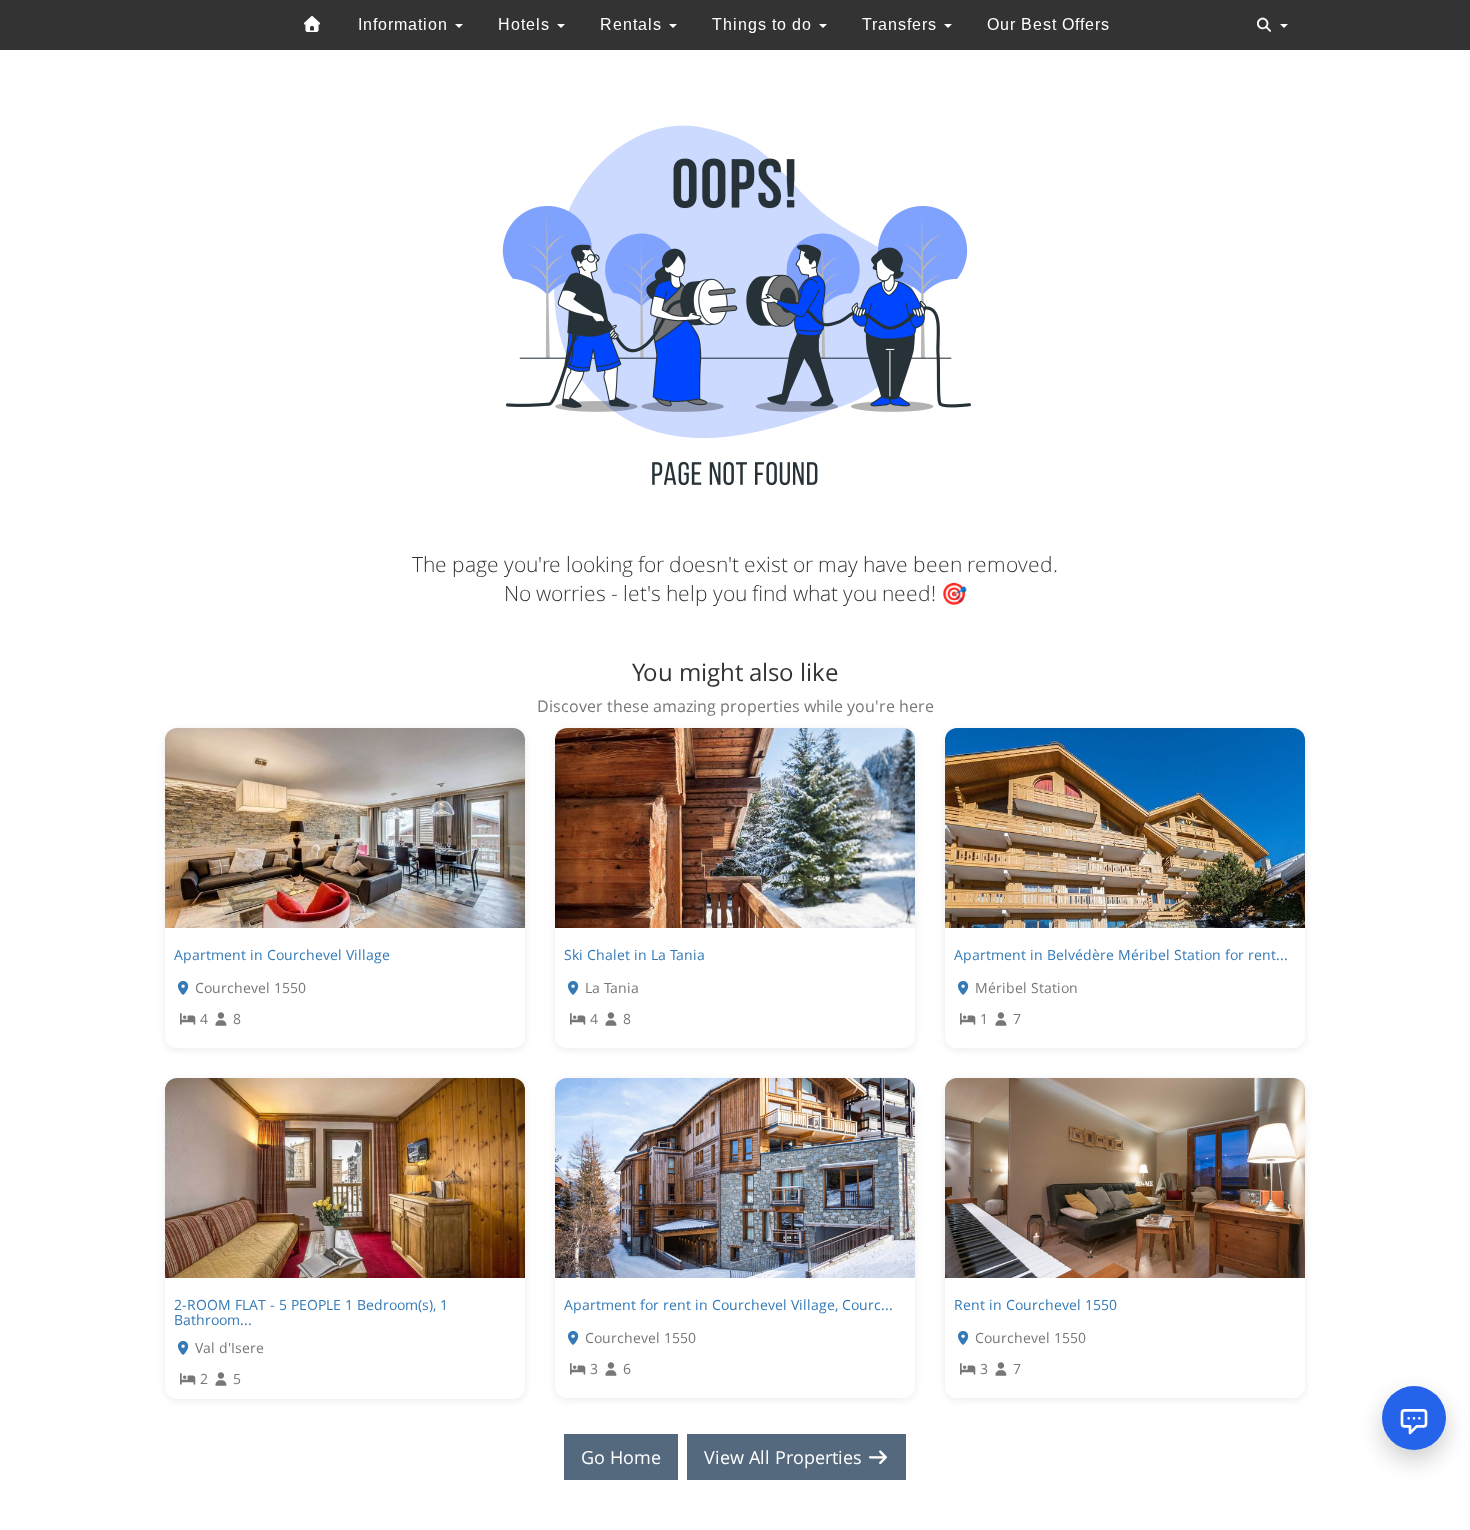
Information (405, 24)
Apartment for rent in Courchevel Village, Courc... (728, 1304)
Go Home (621, 1457)
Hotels (526, 24)
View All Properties (785, 1457)
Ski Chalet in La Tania (634, 954)
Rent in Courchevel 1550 (1035, 1304)
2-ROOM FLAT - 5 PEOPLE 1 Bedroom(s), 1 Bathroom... (311, 1312)
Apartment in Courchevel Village (282, 954)
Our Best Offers (1048, 24)
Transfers (902, 24)
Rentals (633, 24)
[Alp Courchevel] (313, 25)
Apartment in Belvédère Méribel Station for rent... (1121, 954)
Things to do (764, 24)
